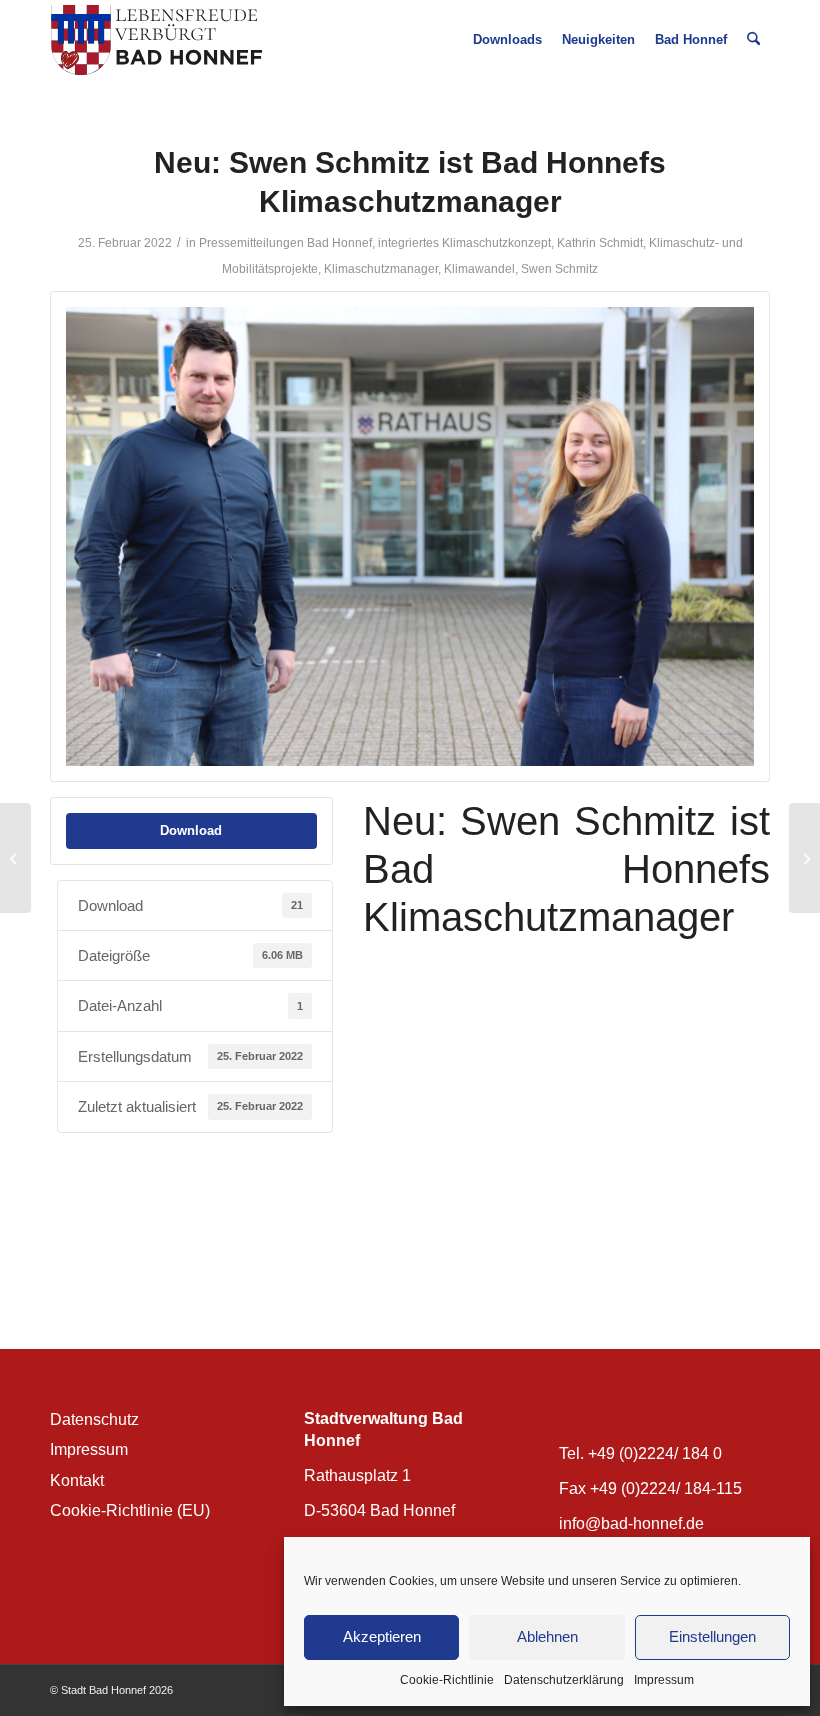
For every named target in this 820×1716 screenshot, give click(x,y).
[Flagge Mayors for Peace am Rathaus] (15, 858)
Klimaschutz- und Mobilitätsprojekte (461, 992)
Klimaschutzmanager (381, 269)
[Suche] (753, 40)
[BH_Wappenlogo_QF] (156, 40)
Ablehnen (547, 1636)
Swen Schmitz (559, 269)
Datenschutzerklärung (564, 1680)
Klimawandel (479, 269)
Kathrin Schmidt (600, 243)
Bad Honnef (339, 243)
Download (191, 830)
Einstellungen (712, 1636)
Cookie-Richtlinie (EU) (130, 1510)
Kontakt (77, 1480)
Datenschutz (94, 1419)
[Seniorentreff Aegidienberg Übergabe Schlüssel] (804, 858)
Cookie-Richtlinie (447, 1680)
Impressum (664, 1680)
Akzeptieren (382, 1636)
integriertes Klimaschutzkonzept (464, 243)
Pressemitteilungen (251, 243)
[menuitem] (507, 40)
